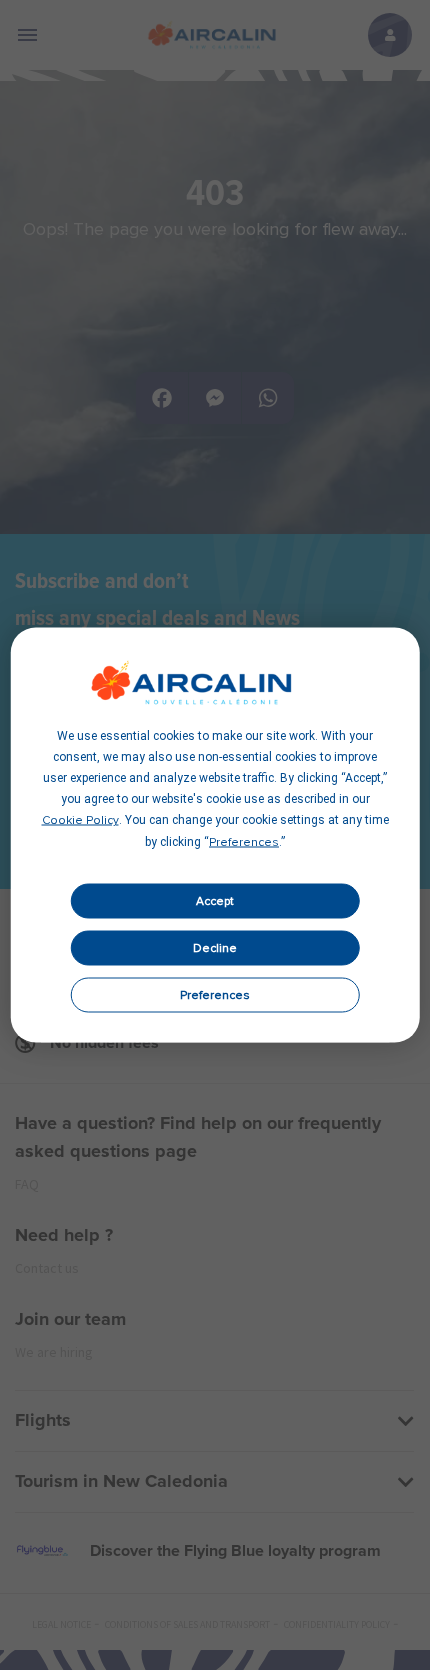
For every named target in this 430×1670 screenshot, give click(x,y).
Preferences (215, 995)
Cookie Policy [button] (80, 821)
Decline (215, 948)
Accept (215, 901)
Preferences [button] (244, 843)
